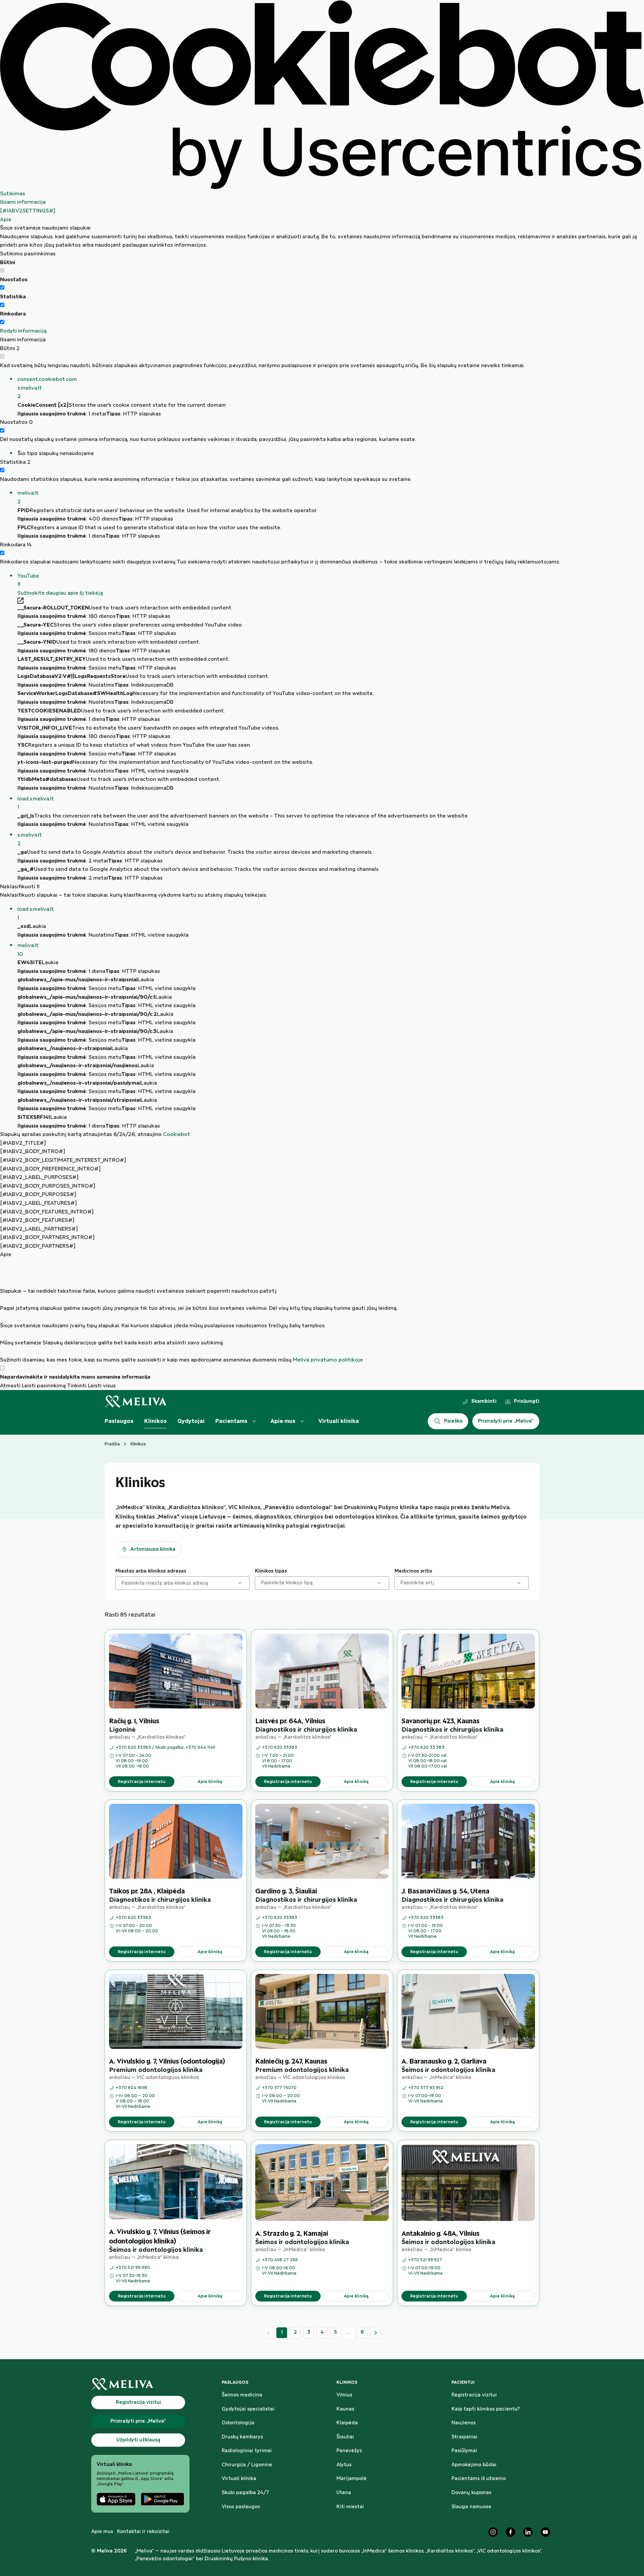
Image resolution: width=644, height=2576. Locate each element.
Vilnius (344, 2395)
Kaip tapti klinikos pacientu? (486, 2409)
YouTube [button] (28, 580)
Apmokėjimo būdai (474, 2465)
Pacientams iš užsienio (479, 2479)
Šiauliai (345, 2437)
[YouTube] (545, 2532)
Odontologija (238, 2423)
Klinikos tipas (271, 1571)
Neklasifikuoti (20, 887)
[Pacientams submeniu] (254, 1421)
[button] (331, 388)
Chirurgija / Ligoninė (247, 2465)
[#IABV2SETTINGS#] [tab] (28, 211)
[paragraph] (322, 1312)
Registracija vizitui (474, 2395)
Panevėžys (349, 2451)
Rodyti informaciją (23, 331)
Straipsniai (464, 2437)
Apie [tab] (6, 220)
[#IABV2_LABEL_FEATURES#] (38, 1203)
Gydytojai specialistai (248, 2409)
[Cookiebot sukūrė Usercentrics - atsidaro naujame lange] (322, 95)
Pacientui (463, 2382)
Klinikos (155, 1421)
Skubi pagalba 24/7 (245, 2493)
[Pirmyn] (376, 2333)
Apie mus (283, 1421)
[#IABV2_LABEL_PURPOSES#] (39, 1177)
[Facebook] (511, 2532)
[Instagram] (493, 2532)
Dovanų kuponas (471, 2493)
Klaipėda (347, 2423)
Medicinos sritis (413, 1571)
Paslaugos (119, 1421)
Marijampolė (352, 2479)
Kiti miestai (350, 2507)
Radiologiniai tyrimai (247, 2451)
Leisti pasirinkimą (44, 1386)
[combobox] (122, 1583)
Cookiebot (177, 1134)
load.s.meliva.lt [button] (36, 803)
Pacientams (231, 1421)
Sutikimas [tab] (13, 194)
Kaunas (345, 2409)
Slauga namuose (471, 2507)
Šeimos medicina (242, 2395)
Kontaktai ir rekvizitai (143, 2532)
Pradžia (112, 1444)
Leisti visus (102, 1386)
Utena (344, 2493)
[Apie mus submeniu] (302, 1421)
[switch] (2, 287)
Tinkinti (77, 1386)
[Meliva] (140, 2384)
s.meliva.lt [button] (30, 839)
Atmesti (10, 1386)
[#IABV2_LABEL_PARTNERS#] (39, 1229)
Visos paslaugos (241, 2507)
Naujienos (464, 2423)
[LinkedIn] (528, 2532)
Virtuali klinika (339, 1421)
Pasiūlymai (464, 2451)
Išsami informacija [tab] (23, 202)
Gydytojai (191, 1421)
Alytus (344, 2465)
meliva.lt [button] (28, 498)
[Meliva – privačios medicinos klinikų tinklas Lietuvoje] (136, 1402)
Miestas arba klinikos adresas (151, 1571)
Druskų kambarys (242, 2437)
